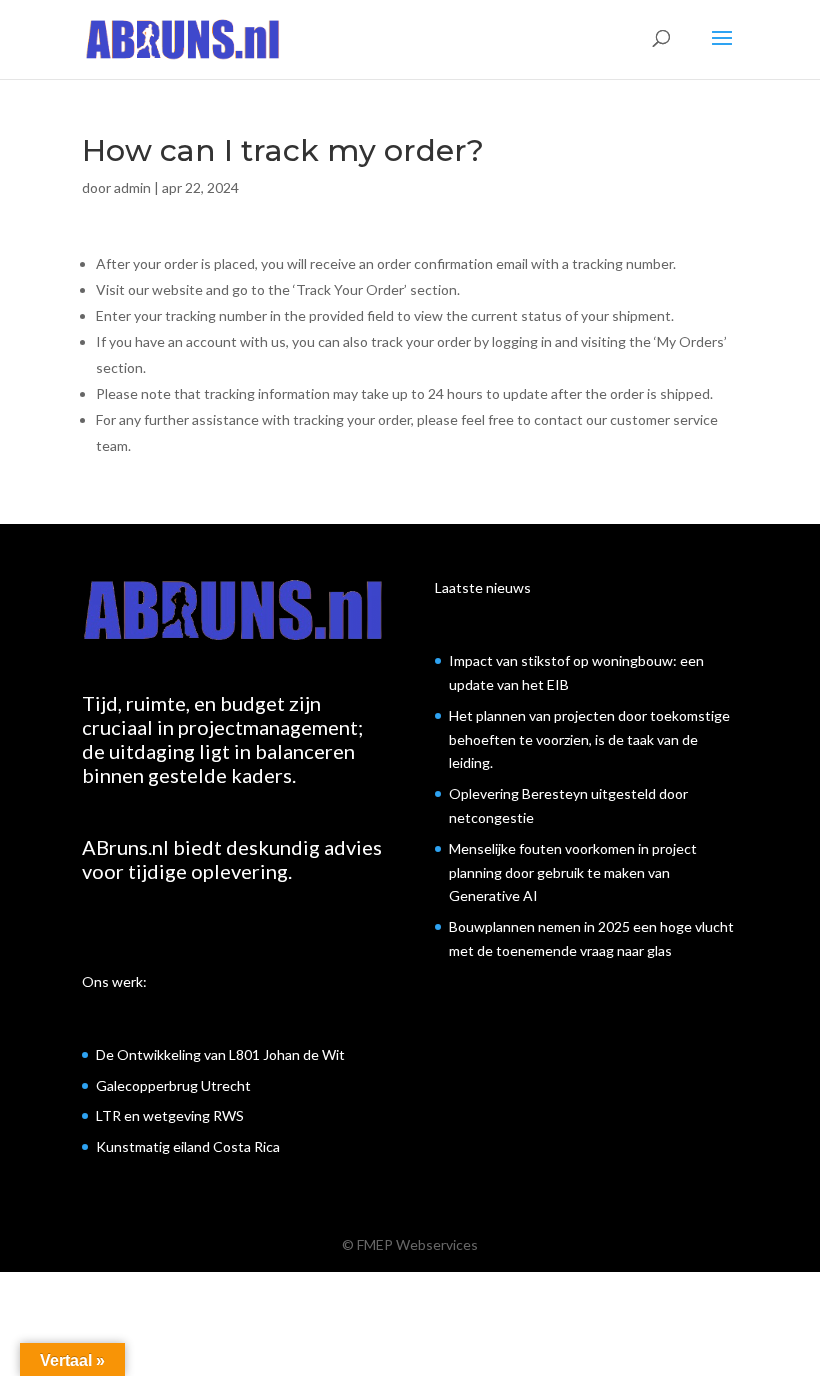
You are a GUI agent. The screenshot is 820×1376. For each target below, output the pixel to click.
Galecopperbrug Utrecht (173, 1085)
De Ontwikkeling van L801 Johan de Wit (220, 1054)
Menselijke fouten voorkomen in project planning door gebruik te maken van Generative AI (573, 872)
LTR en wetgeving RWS (170, 1115)
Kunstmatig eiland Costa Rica (188, 1146)
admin (132, 187)
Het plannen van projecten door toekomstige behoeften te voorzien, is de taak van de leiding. (589, 739)
